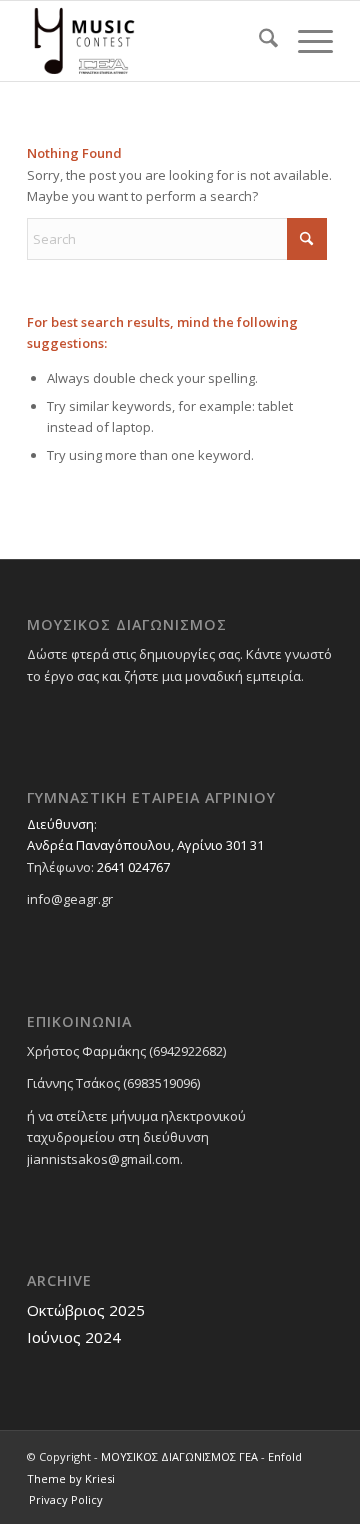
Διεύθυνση (60, 824)
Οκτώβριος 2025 (86, 1310)
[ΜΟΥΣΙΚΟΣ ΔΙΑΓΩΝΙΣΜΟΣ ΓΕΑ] (149, 41)
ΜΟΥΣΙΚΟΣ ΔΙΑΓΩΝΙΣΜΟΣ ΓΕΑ (179, 1456)
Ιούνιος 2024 (74, 1337)
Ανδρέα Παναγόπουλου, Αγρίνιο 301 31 (145, 845)
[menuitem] (258, 41)
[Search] (258, 41)
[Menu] (305, 41)
